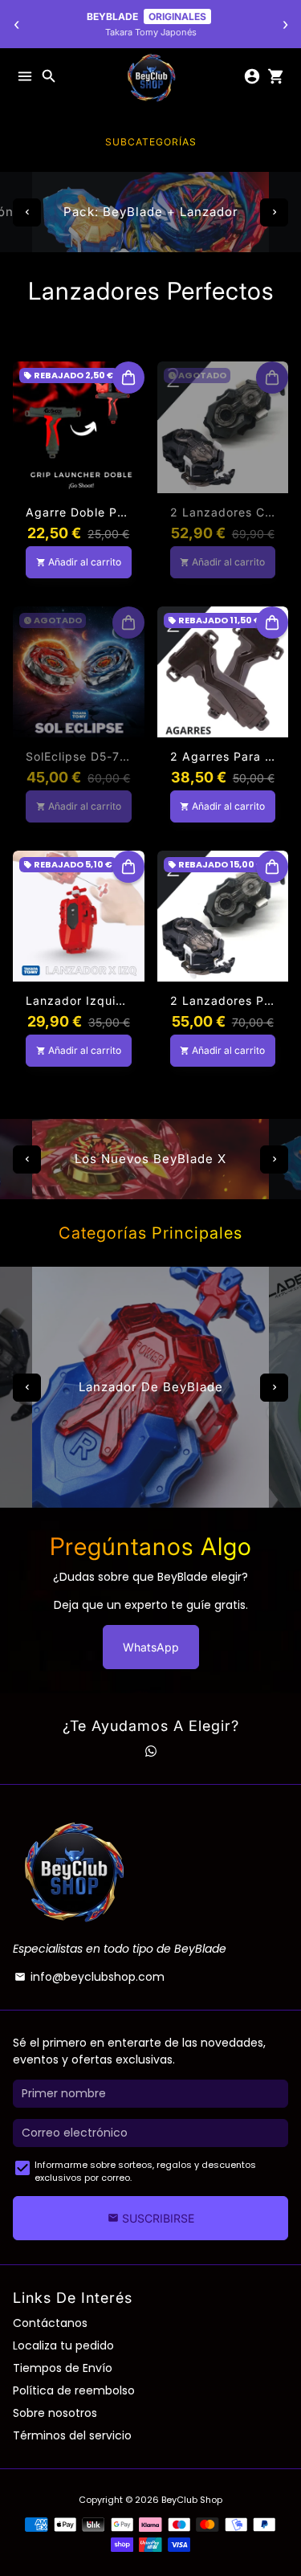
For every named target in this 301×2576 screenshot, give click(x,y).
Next (274, 212)
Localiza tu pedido (63, 2345)
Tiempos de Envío (63, 2368)
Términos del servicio (72, 2435)
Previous (27, 212)
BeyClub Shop (192, 2500)
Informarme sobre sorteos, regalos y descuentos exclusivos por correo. (145, 2172)
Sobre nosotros (55, 2413)
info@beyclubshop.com (89, 1977)
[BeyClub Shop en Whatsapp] (151, 1751)
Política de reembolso (74, 2390)
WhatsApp (151, 1647)
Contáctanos (50, 2323)
